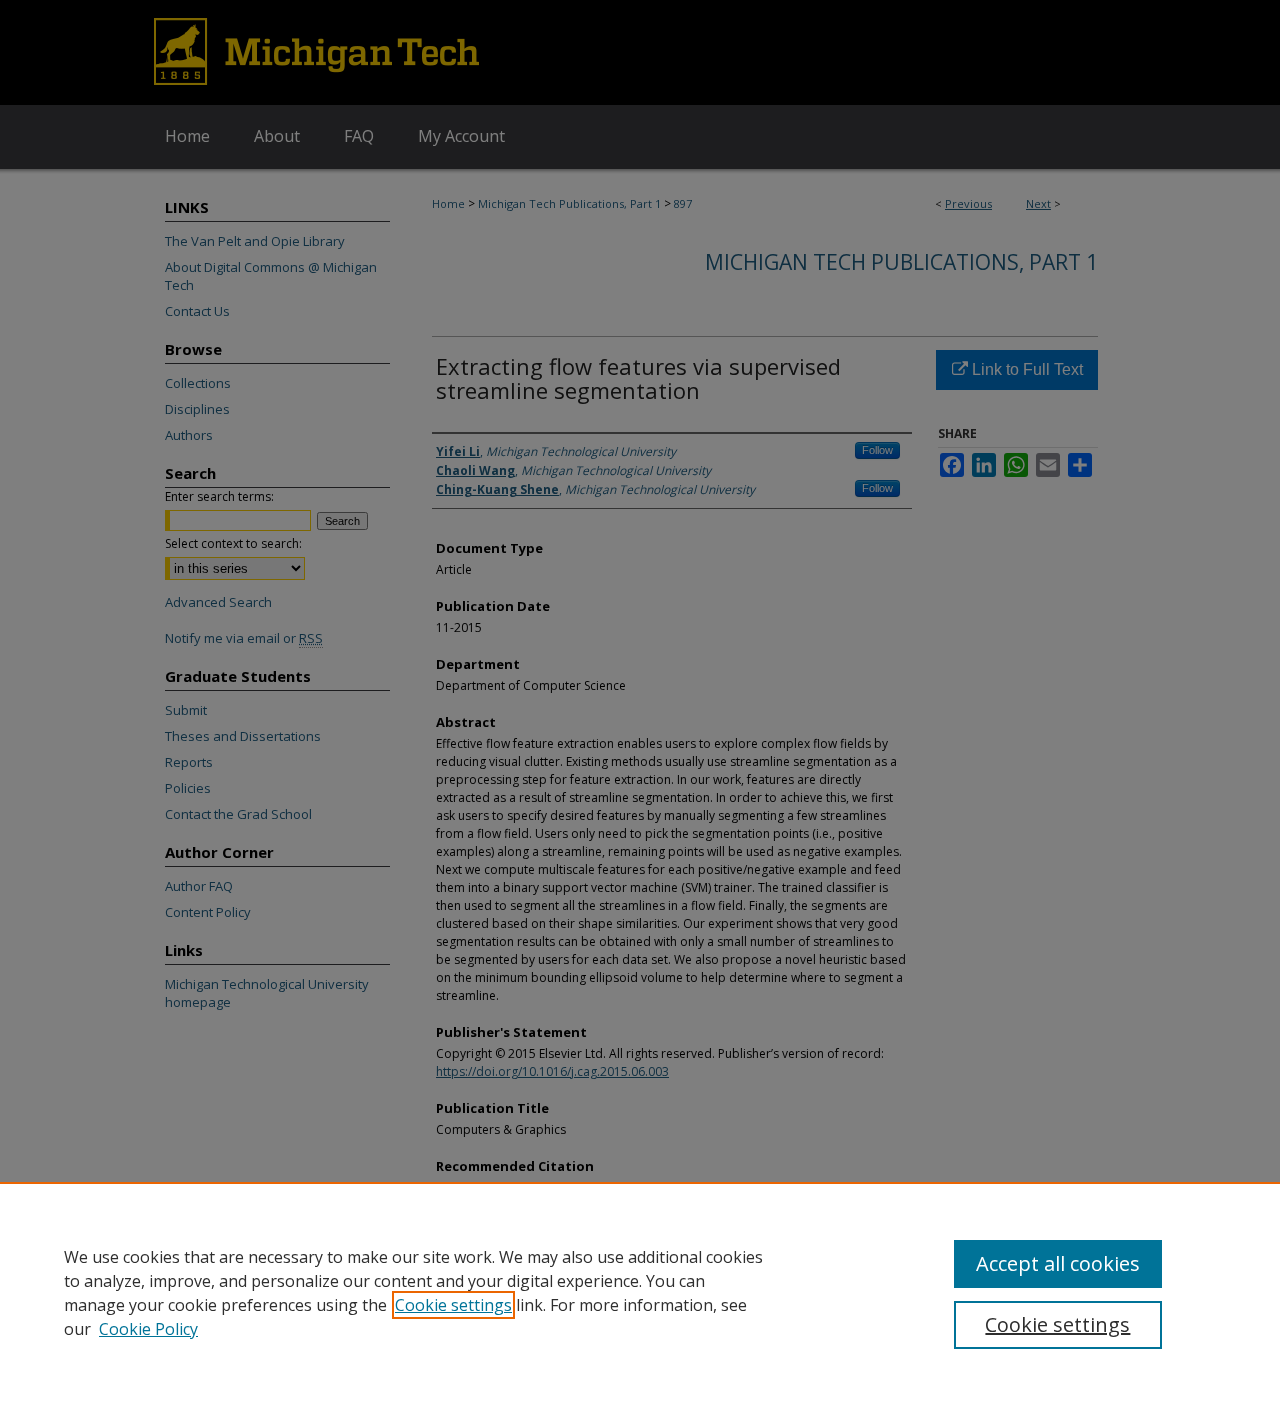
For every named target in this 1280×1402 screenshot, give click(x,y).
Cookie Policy (148, 1329)
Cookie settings (453, 1305)
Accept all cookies (1058, 1263)
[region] (640, 1292)
